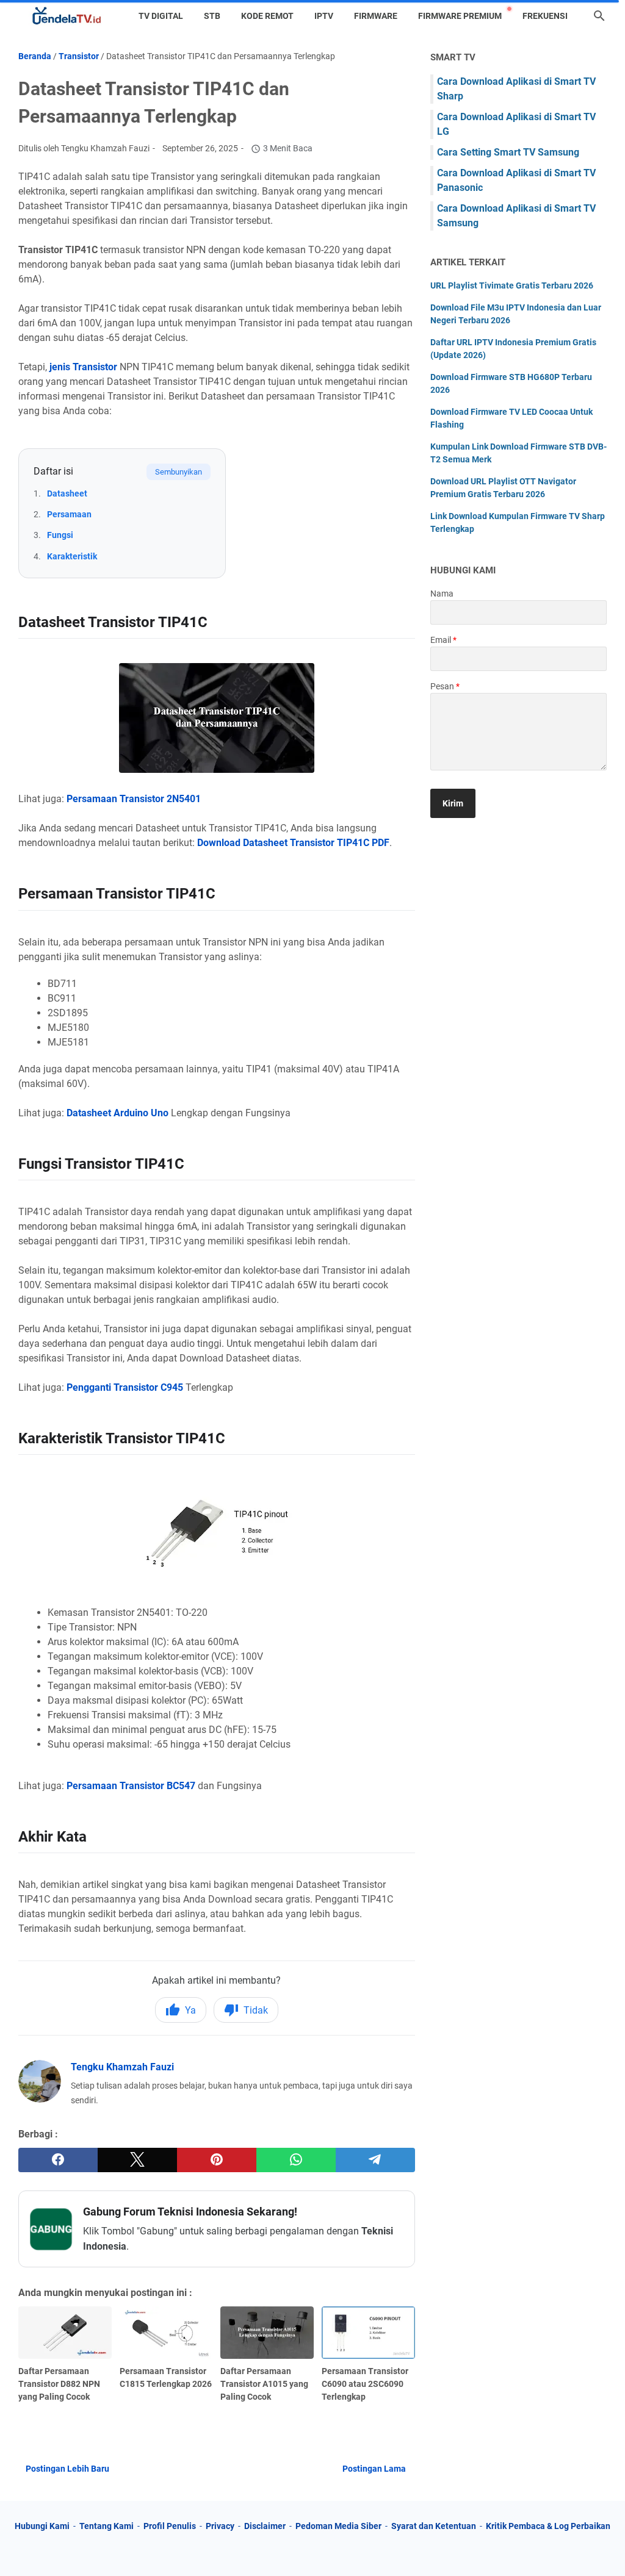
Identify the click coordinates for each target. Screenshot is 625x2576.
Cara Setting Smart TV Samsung (508, 152)
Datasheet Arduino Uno (117, 1113)
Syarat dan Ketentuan (434, 2526)
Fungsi (60, 535)
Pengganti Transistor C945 (125, 1387)
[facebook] (58, 2160)
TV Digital (161, 16)
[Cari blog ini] (599, 16)
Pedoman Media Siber (338, 2526)
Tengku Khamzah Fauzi (122, 2067)
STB (212, 16)
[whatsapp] (296, 2160)
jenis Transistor (83, 367)
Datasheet (67, 493)
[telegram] (375, 2160)
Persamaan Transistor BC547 (131, 1786)
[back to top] (601, 2549)
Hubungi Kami (42, 2526)
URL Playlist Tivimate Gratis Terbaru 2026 (512, 285)
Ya (190, 2010)
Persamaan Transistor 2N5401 (134, 799)
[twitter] (137, 2160)
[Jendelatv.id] (67, 16)
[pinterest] (217, 2160)
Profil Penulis (170, 2526)
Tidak (256, 2010)
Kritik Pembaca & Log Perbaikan (548, 2526)
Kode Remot (267, 16)
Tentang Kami (107, 2526)
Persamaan (69, 514)
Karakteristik (72, 556)
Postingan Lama (374, 2469)
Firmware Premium (460, 16)
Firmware (376, 16)
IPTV (324, 16)
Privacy (220, 2526)
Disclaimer (265, 2526)
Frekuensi (545, 16)
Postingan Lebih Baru (67, 2469)
